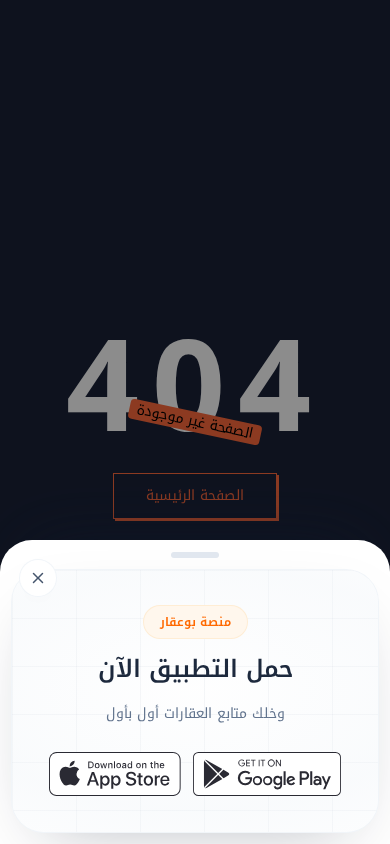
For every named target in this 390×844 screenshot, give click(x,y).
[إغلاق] (195, 422)
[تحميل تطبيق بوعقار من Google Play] (267, 774)
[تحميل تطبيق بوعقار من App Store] (115, 774)
